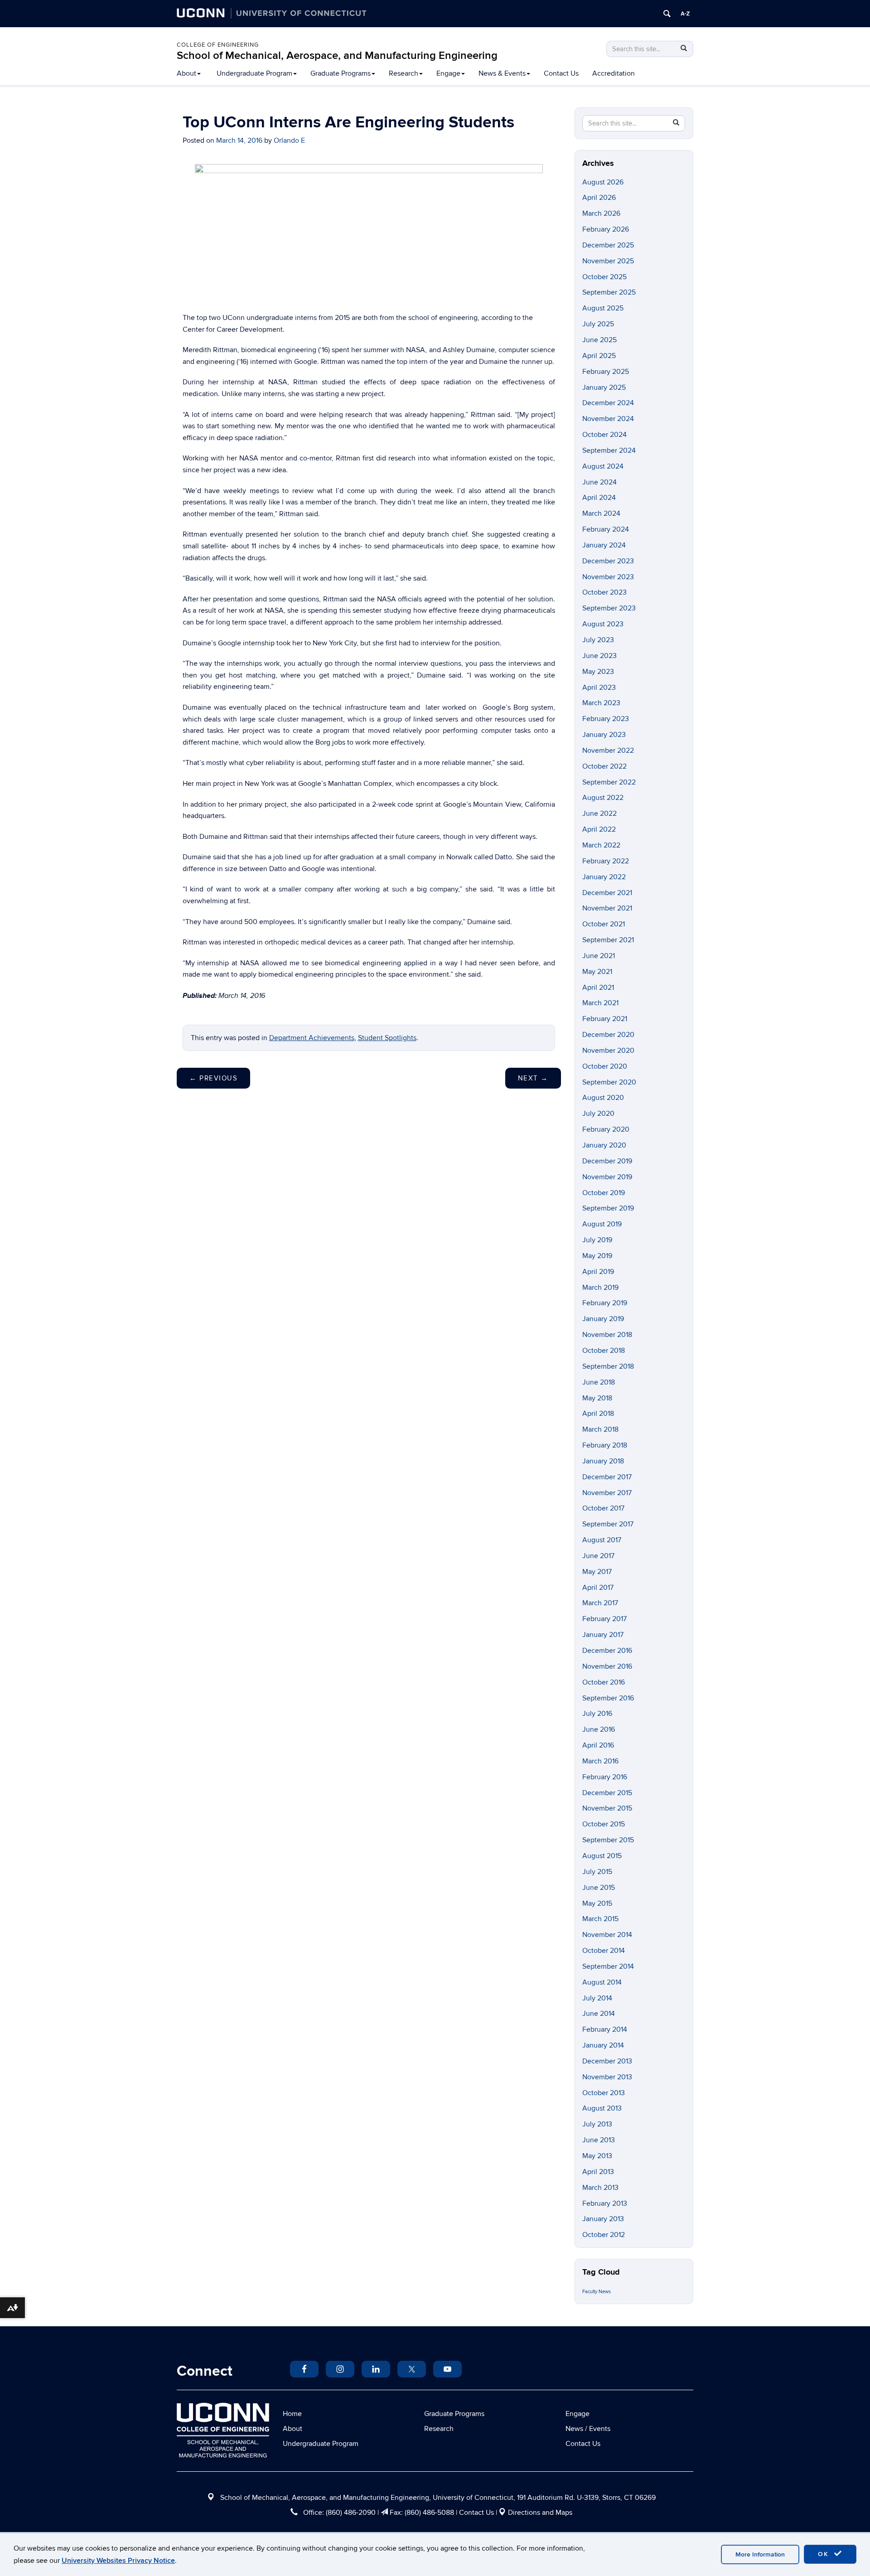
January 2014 (603, 2045)
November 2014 (607, 1935)
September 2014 (608, 1966)
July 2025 (598, 324)
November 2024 (608, 419)
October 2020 (605, 1066)
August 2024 (603, 466)
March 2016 (600, 1761)
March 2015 (600, 1919)
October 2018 (604, 1351)
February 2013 (605, 2203)
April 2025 (599, 356)
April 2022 (599, 829)
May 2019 (597, 1256)
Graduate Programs (341, 73)
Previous (213, 1078)
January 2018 (603, 1461)
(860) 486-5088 (429, 2513)
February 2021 (605, 1019)
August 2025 (603, 308)
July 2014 (597, 1998)
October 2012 (604, 2235)
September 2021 (608, 940)
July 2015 (597, 1872)
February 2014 (605, 2029)
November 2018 (607, 1335)
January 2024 (604, 545)
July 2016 (597, 1714)
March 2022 (601, 845)
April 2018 (598, 1414)
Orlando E (289, 140)
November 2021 (607, 908)
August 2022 (603, 798)
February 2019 (605, 1303)
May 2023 (598, 672)
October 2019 (604, 1193)
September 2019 (608, 1208)
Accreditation (614, 73)
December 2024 (608, 403)
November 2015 (607, 1808)
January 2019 (603, 1319)
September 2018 (608, 1366)
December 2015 (607, 1793)
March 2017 (600, 1603)
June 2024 (599, 482)
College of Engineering (218, 45)
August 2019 (602, 1224)
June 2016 (599, 1729)
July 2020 (598, 1114)
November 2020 (608, 1051)
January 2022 (604, 877)
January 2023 (604, 735)
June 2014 (599, 2014)
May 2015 (597, 1903)
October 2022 (604, 766)
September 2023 (609, 608)
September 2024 (609, 450)
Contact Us (561, 73)
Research (404, 73)
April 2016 (598, 1745)
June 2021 (599, 956)
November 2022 (608, 751)
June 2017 (598, 1556)
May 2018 (597, 1398)
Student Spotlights (387, 1038)
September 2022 (609, 782)
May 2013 (597, 2156)
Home (292, 2414)
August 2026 (603, 182)
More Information (760, 2554)
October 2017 (603, 1508)
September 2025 (609, 292)
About (186, 73)
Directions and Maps (540, 2513)
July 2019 (597, 1240)
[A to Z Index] (685, 14)
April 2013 (598, 2172)
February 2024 (606, 529)
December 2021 (607, 893)
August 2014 (602, 1982)
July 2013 (597, 2124)
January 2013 (603, 2219)
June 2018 (599, 1382)
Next (533, 1078)
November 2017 (607, 1493)
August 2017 (602, 1540)
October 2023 (604, 592)
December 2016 (607, 1651)
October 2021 (604, 924)
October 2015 (604, 1824)
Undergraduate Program (254, 73)
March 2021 (600, 1003)
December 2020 (608, 1035)
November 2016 (607, 1666)
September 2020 (609, 1082)
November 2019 (607, 1177)
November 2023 (608, 577)
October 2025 (604, 277)
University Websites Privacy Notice (118, 2561)
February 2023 (606, 719)
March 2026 (601, 213)
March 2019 (600, 1288)
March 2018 (600, 1429)
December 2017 (607, 1477)
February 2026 (606, 229)
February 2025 (606, 372)
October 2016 (604, 1682)
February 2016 (605, 1777)
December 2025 (608, 245)
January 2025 (604, 387)
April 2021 (598, 988)
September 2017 (608, 1524)
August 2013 (602, 2108)
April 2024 (599, 498)
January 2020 (604, 1145)
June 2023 (599, 656)
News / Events (588, 2429)
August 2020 (603, 1098)
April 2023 (599, 688)
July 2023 (598, 640)
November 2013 (607, 2077)
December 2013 (607, 2061)
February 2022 (606, 861)
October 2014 (604, 1951)
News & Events (502, 73)
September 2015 (608, 1840)
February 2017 (604, 1619)
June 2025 (599, 340)
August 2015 (602, 1856)
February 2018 (605, 1445)
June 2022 (599, 813)
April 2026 (599, 198)
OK (825, 2554)
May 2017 (597, 1572)
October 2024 (604, 435)
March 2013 (600, 2188)
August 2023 (603, 624)
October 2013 (604, 2093)
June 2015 (599, 1888)
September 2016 (608, 1698)
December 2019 (607, 1161)
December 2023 (608, 561)
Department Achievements (312, 1038)
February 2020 (606, 1129)
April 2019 (598, 1272)
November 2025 (608, 261)
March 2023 (601, 703)
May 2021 (597, 972)
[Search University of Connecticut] (667, 14)
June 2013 (599, 2140)
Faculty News (597, 2292)
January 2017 (603, 1635)
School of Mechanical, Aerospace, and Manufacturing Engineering (337, 56)
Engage (448, 73)
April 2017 (598, 1588)
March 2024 (601, 513)
